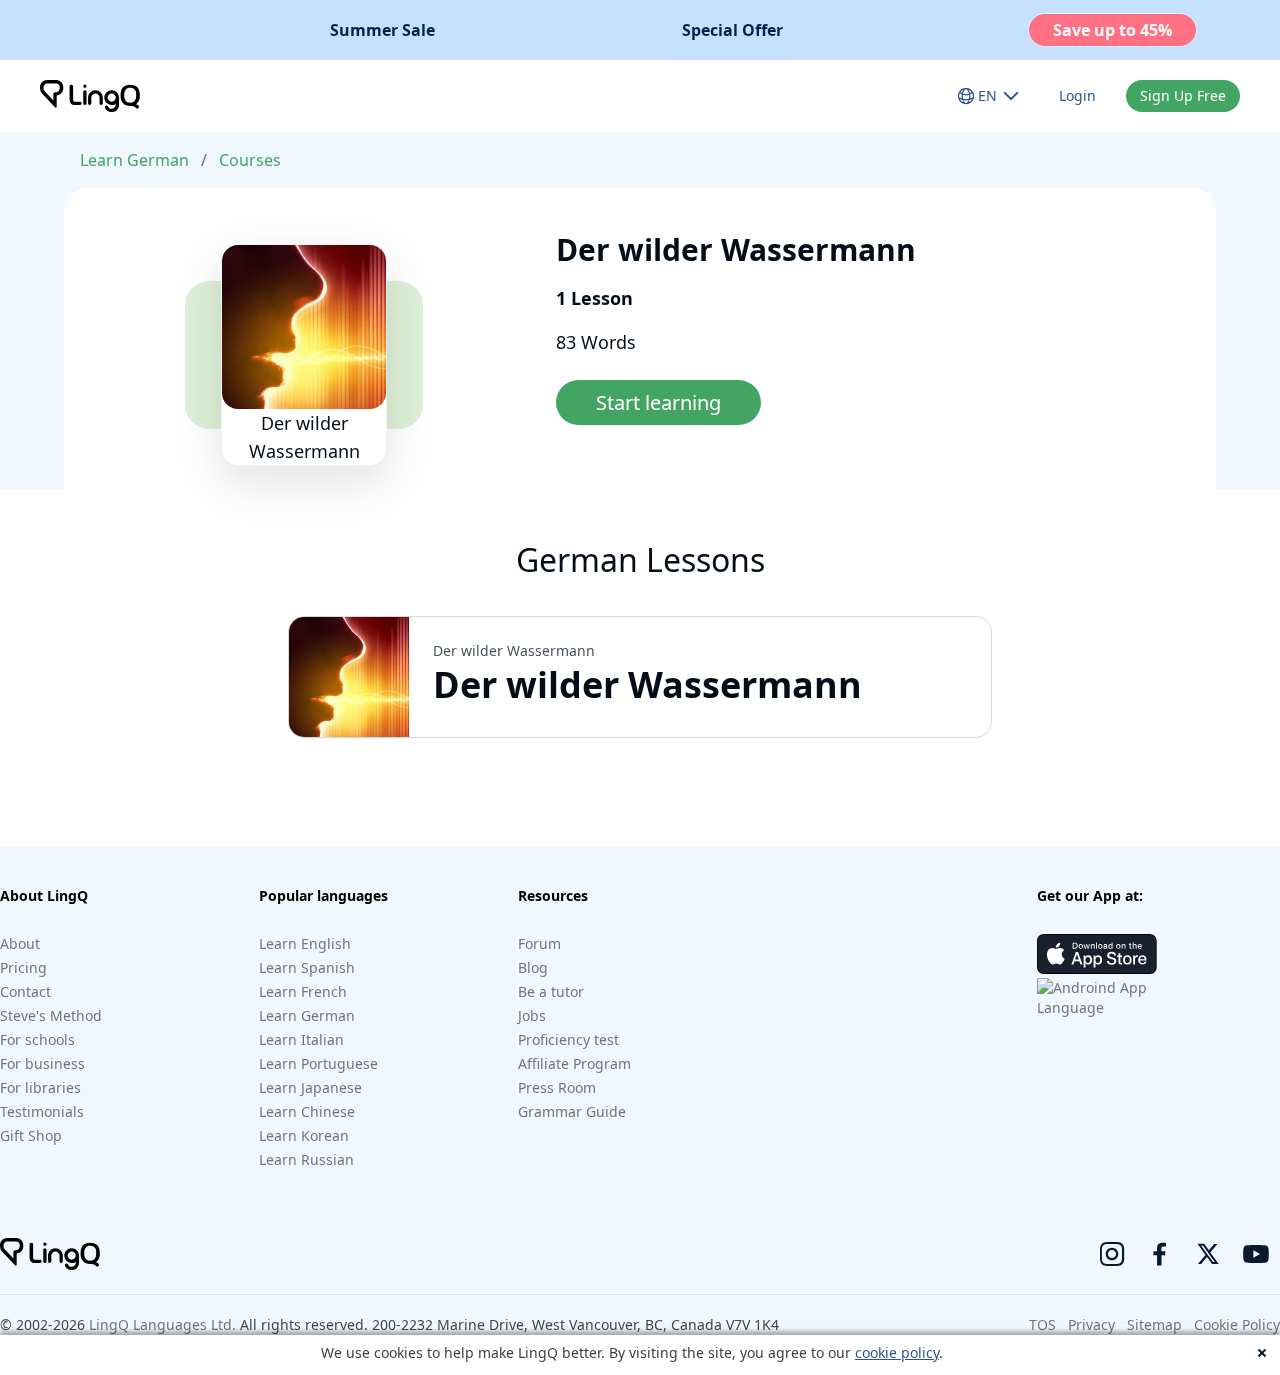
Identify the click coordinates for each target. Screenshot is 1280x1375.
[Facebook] (1160, 1254)
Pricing (23, 967)
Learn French (303, 991)
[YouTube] (1256, 1254)
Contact (25, 991)
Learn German (134, 160)
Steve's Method (51, 1015)
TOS (1042, 1324)
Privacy (1091, 1324)
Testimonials (42, 1111)
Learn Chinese (307, 1111)
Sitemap (1154, 1324)
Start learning (658, 402)
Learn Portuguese (318, 1063)
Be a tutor (551, 991)
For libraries (40, 1087)
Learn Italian (301, 1039)
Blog (533, 967)
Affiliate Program (574, 1063)
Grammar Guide (572, 1111)
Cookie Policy (1237, 1324)
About (20, 943)
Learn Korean (304, 1135)
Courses (250, 160)
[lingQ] (90, 96)
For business (42, 1063)
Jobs (532, 1015)
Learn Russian (306, 1159)
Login (1077, 95)
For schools (37, 1039)
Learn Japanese (310, 1087)
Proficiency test (568, 1039)
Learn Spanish (307, 967)
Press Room (557, 1087)
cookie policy (897, 1352)
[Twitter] (1208, 1254)
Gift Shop (31, 1135)
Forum (539, 943)
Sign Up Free (1183, 95)
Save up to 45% (1112, 30)
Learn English (305, 943)
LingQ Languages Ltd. (162, 1324)
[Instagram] (1112, 1254)
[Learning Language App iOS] (1097, 954)
